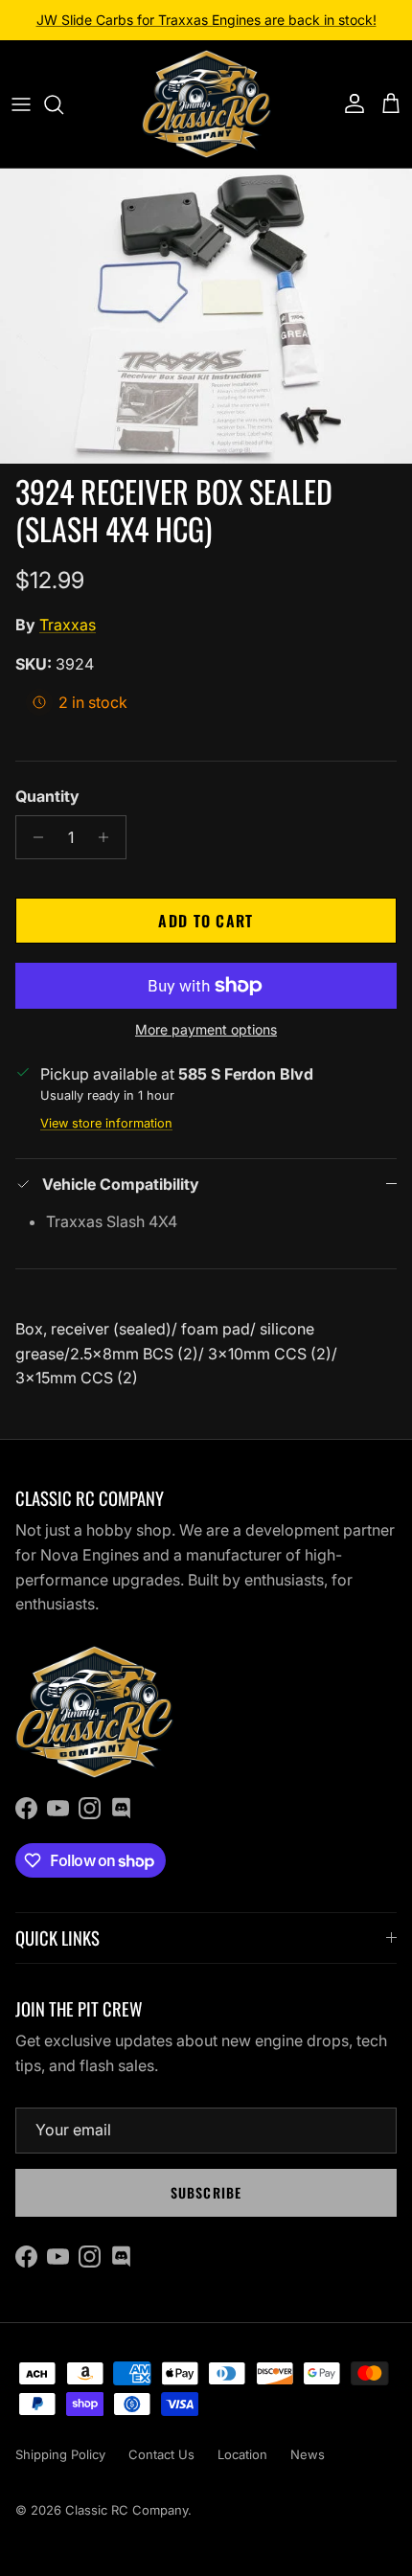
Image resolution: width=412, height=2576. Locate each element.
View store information (106, 1123)
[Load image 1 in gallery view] (206, 316)
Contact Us (161, 2454)
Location (242, 2454)
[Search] (63, 104)
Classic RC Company (126, 2510)
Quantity (47, 796)
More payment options (206, 1030)
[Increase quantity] (109, 837)
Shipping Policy (60, 2454)
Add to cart (206, 921)
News (308, 2454)
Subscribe (206, 2192)
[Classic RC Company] (206, 104)
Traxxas (68, 625)
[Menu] (21, 104)
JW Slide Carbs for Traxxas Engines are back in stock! (206, 20)
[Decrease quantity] (33, 837)
